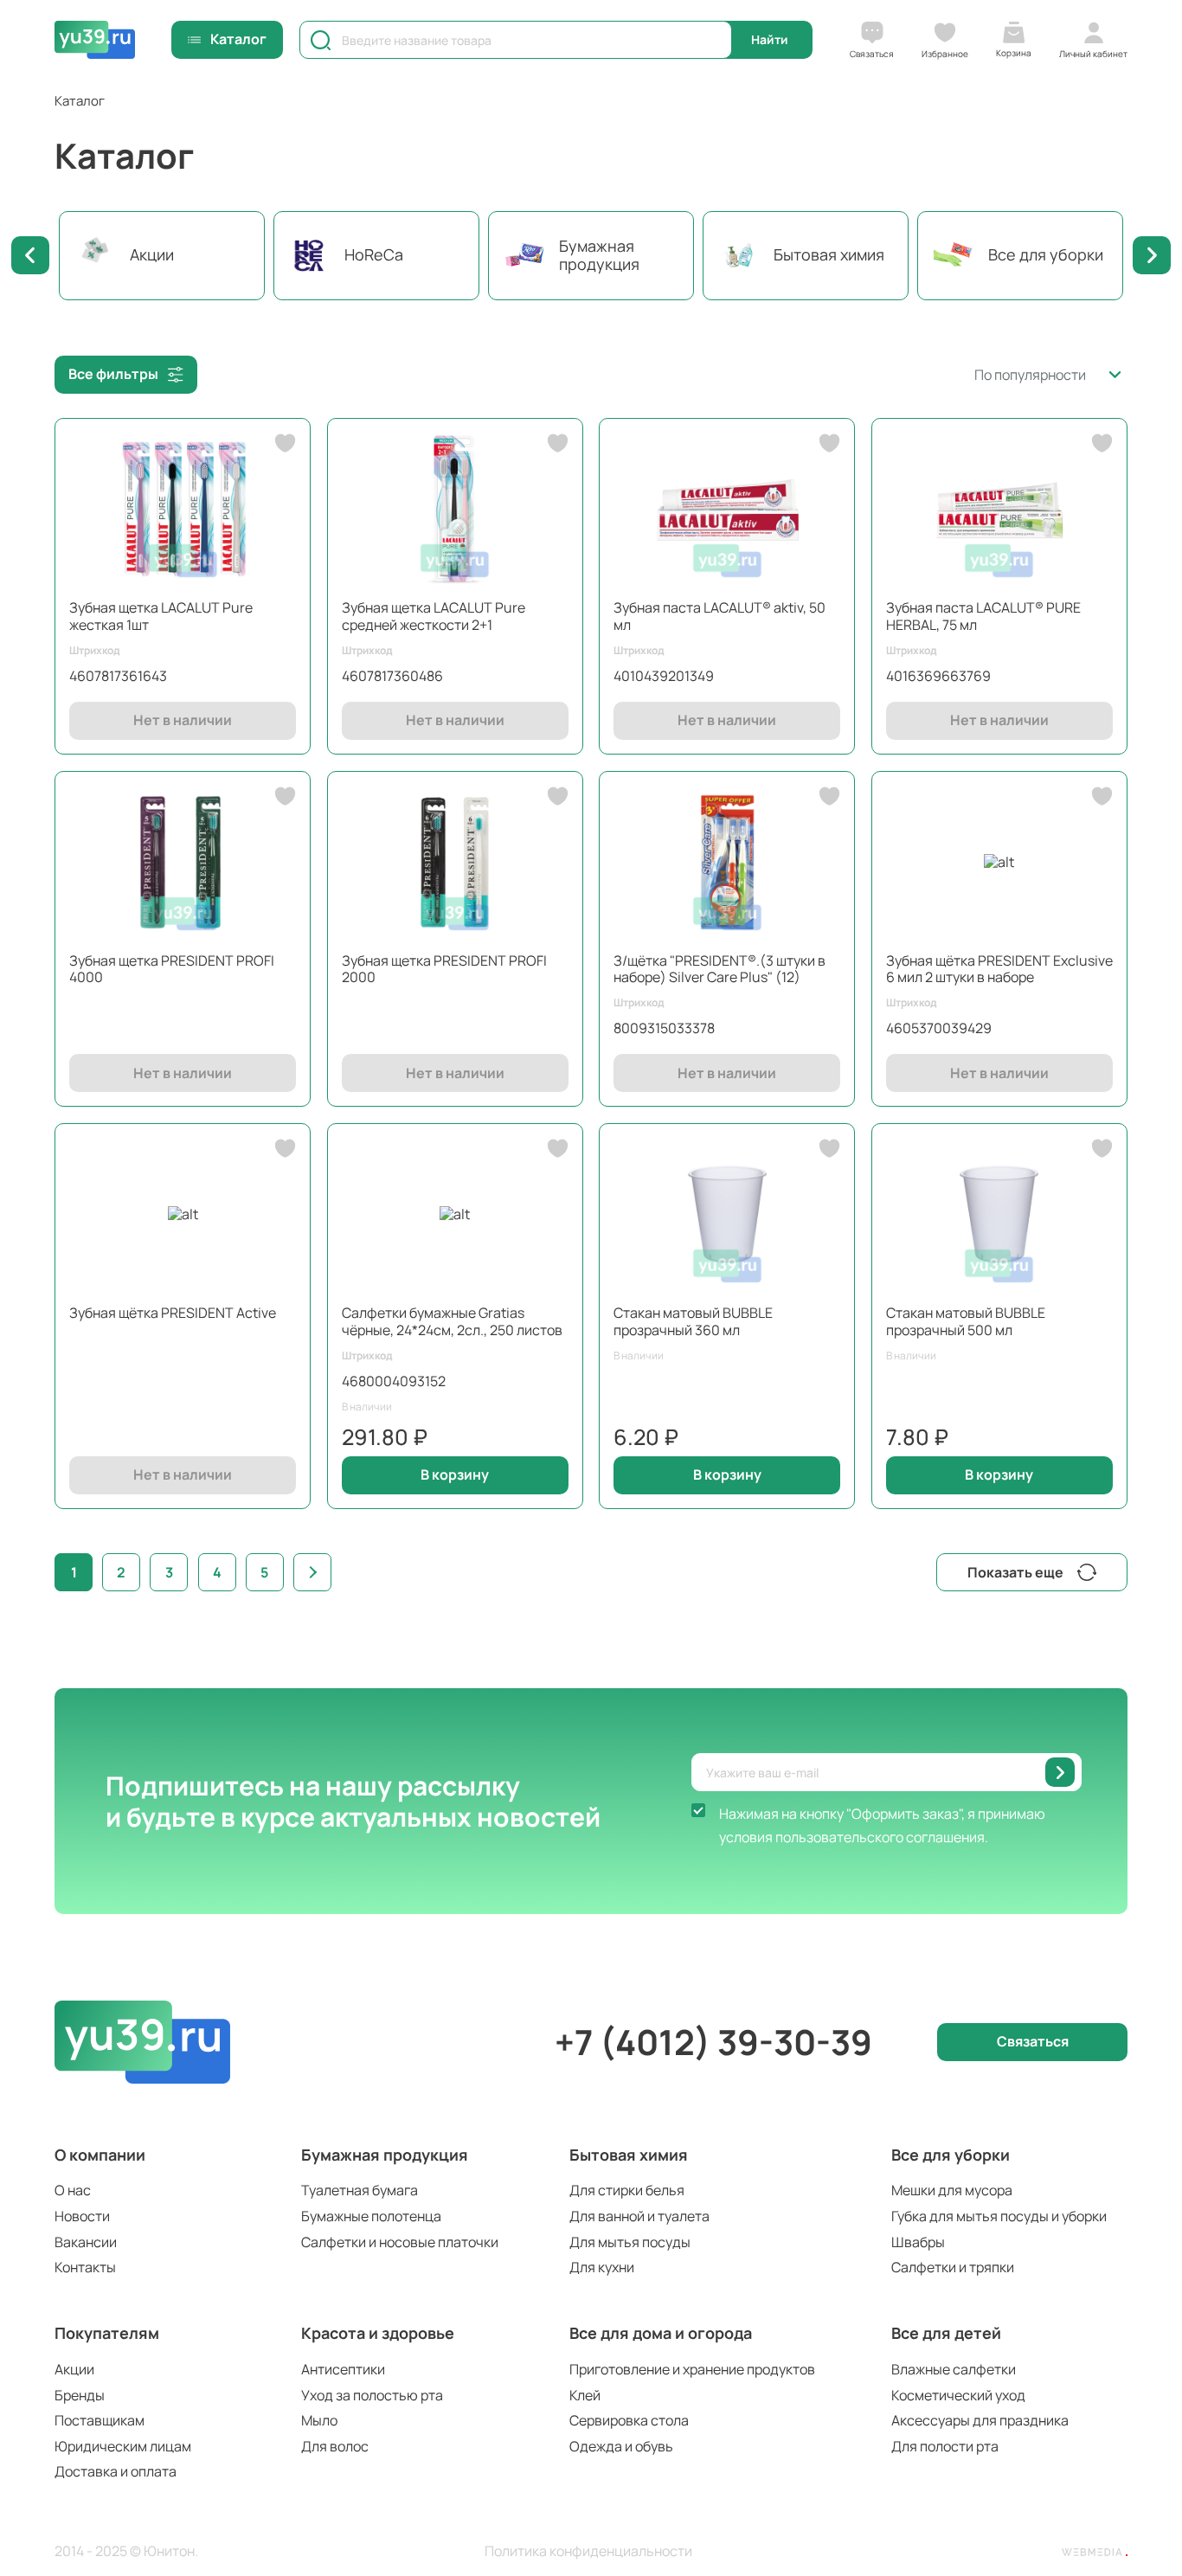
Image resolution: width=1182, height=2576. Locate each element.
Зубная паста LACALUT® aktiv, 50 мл (719, 616)
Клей (585, 2395)
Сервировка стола (629, 2420)
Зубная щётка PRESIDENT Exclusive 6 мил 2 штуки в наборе (999, 969)
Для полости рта (945, 2446)
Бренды (80, 2395)
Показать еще (1015, 1572)
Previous (30, 255)
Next (1152, 255)
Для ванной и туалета (639, 2216)
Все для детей (946, 2333)
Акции (74, 2369)
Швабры (918, 2242)
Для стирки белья (627, 2190)
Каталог (238, 39)
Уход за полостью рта (372, 2395)
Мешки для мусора (952, 2190)
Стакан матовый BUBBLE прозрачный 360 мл (693, 1321)
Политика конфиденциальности (588, 2551)
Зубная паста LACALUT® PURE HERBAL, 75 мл (983, 616)
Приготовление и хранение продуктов (692, 2369)
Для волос (335, 2446)
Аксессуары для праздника (980, 2420)
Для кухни (602, 2267)
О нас (73, 2190)
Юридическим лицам (123, 2446)
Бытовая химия (629, 2155)
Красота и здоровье (378, 2333)
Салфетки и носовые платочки (400, 2242)
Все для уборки (951, 2155)
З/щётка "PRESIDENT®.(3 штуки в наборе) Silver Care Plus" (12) (719, 969)
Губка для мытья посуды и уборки (999, 2216)
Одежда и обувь (621, 2446)
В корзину (455, 1474)
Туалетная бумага (360, 2190)
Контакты (85, 2267)
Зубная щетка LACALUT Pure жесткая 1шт (161, 616)
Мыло (319, 2420)
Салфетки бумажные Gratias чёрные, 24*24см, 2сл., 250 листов (452, 1321)
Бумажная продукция (385, 2155)
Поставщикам (100, 2420)
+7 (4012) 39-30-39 (713, 2042)
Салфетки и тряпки (953, 2267)
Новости (82, 2216)
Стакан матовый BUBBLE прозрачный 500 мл (966, 1321)
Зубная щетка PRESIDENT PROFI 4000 (172, 969)
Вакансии (86, 2242)
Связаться (1033, 2041)
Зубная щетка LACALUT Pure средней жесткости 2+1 (434, 616)
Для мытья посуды (630, 2242)
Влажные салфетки (954, 2369)
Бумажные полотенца (371, 2216)
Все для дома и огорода (661, 2333)
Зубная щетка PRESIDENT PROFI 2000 (444, 969)
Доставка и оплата (116, 2471)
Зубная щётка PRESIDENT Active (173, 1313)
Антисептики (343, 2369)
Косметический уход (958, 2395)
